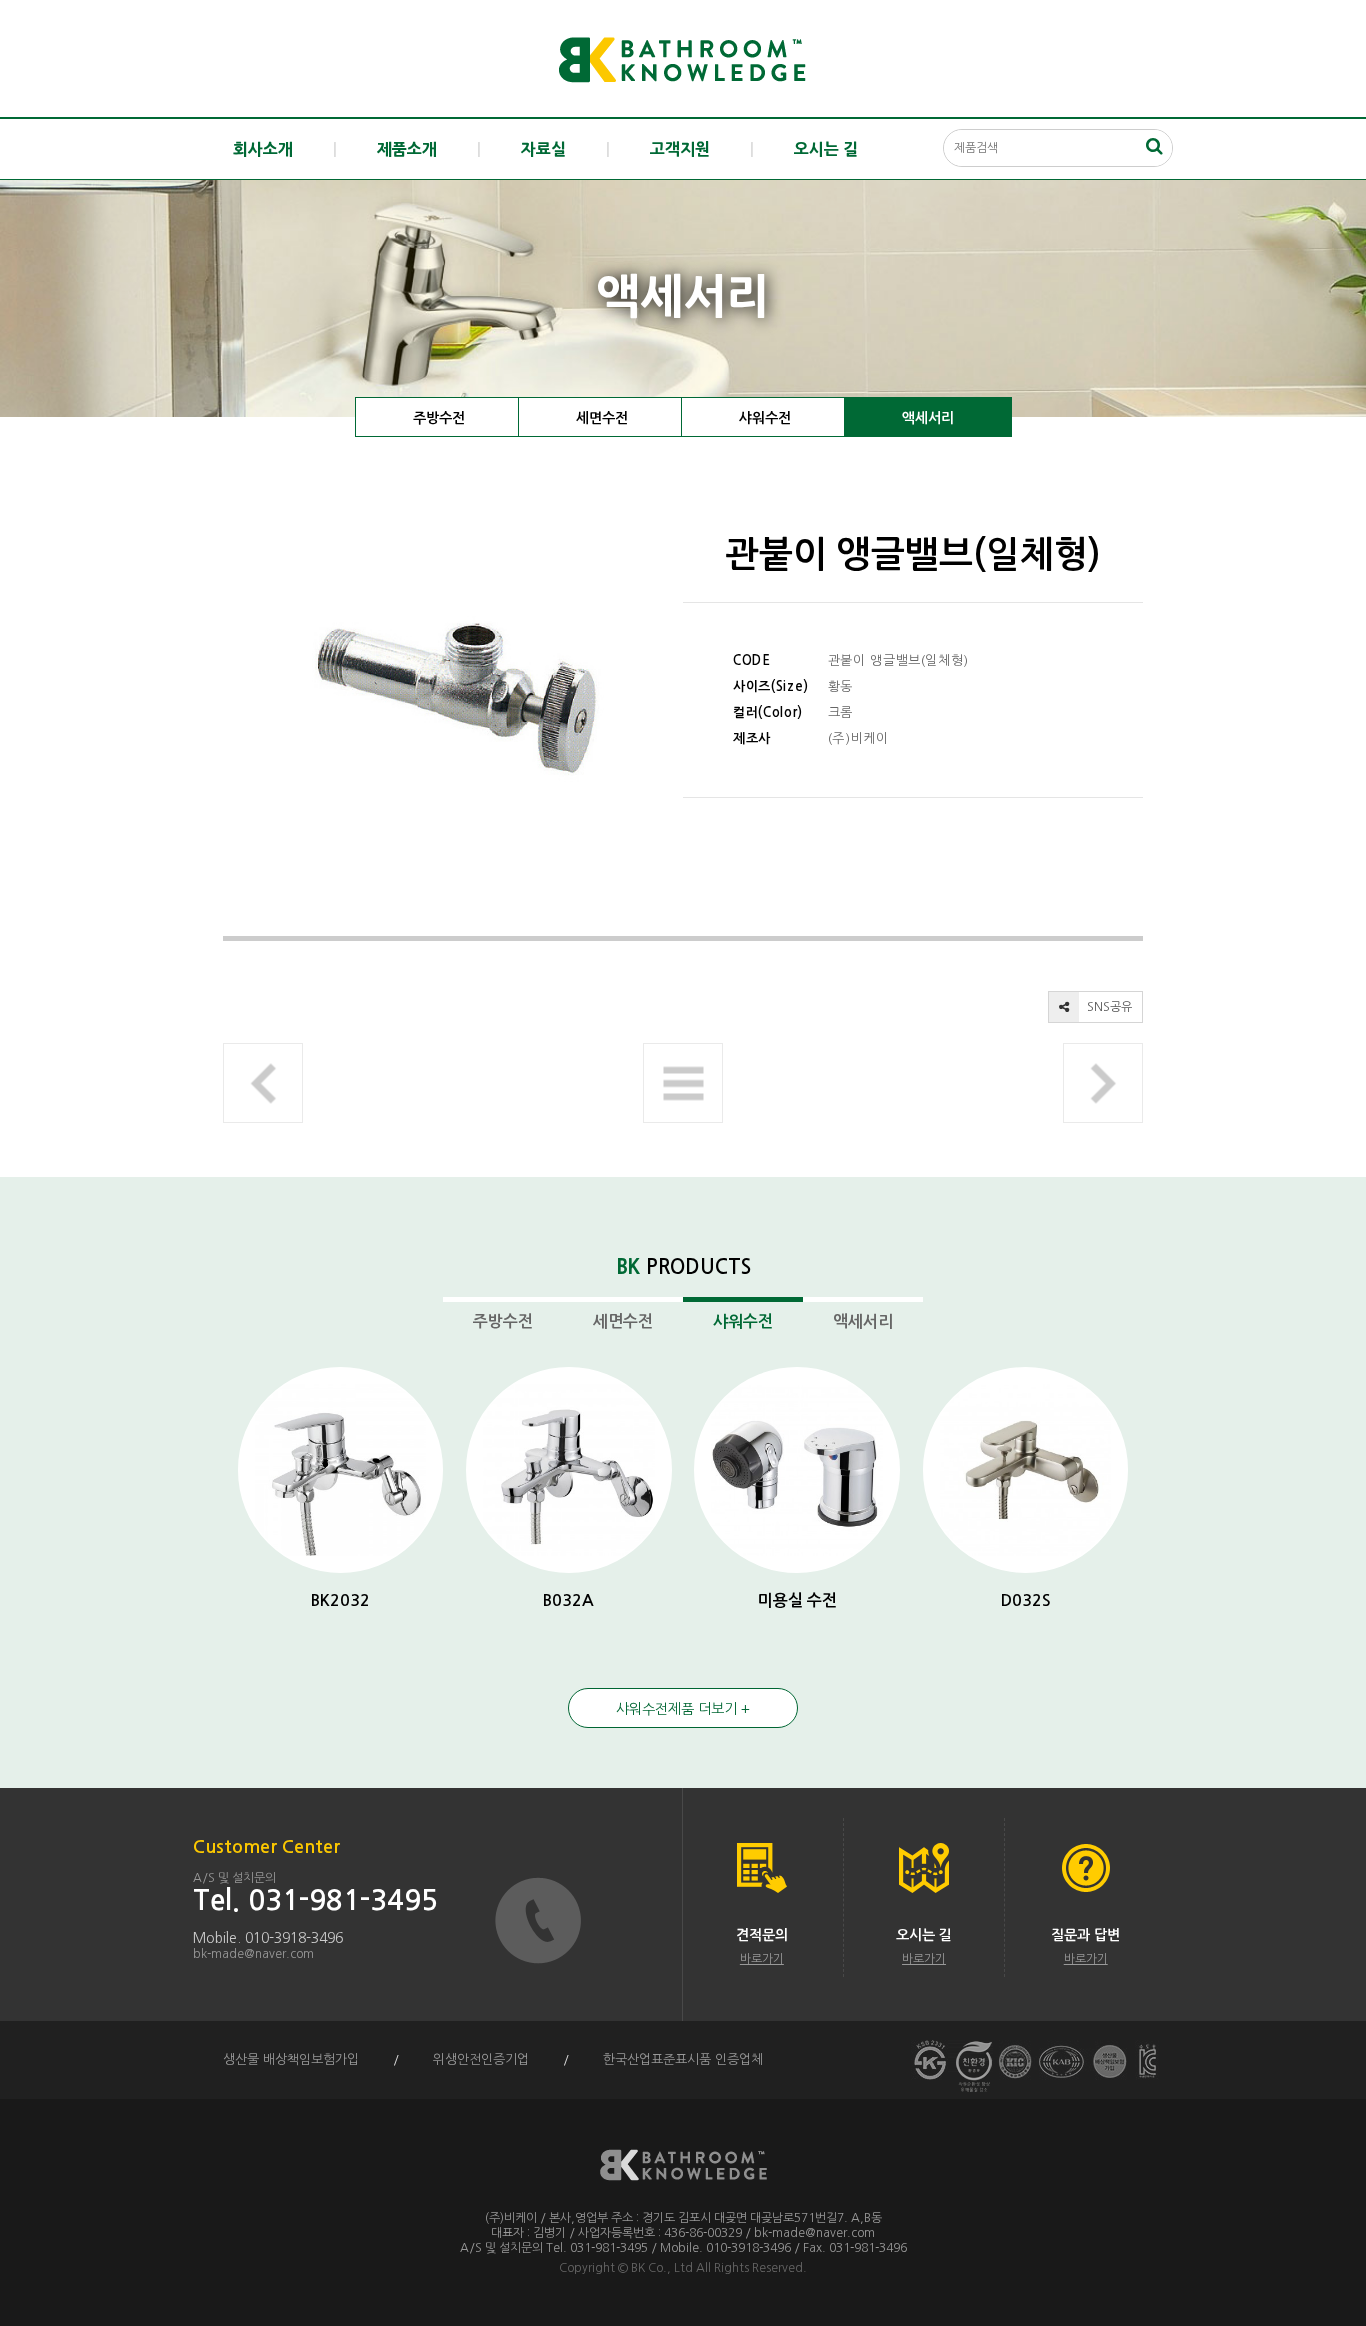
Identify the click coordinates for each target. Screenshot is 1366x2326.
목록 (683, 1083)
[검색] (1154, 146)
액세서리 (928, 418)
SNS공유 (1108, 1007)
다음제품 (1103, 1083)
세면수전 (602, 418)
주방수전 (439, 418)
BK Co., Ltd (662, 2268)
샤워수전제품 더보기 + (683, 1709)
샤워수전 (765, 418)
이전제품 (263, 1083)
